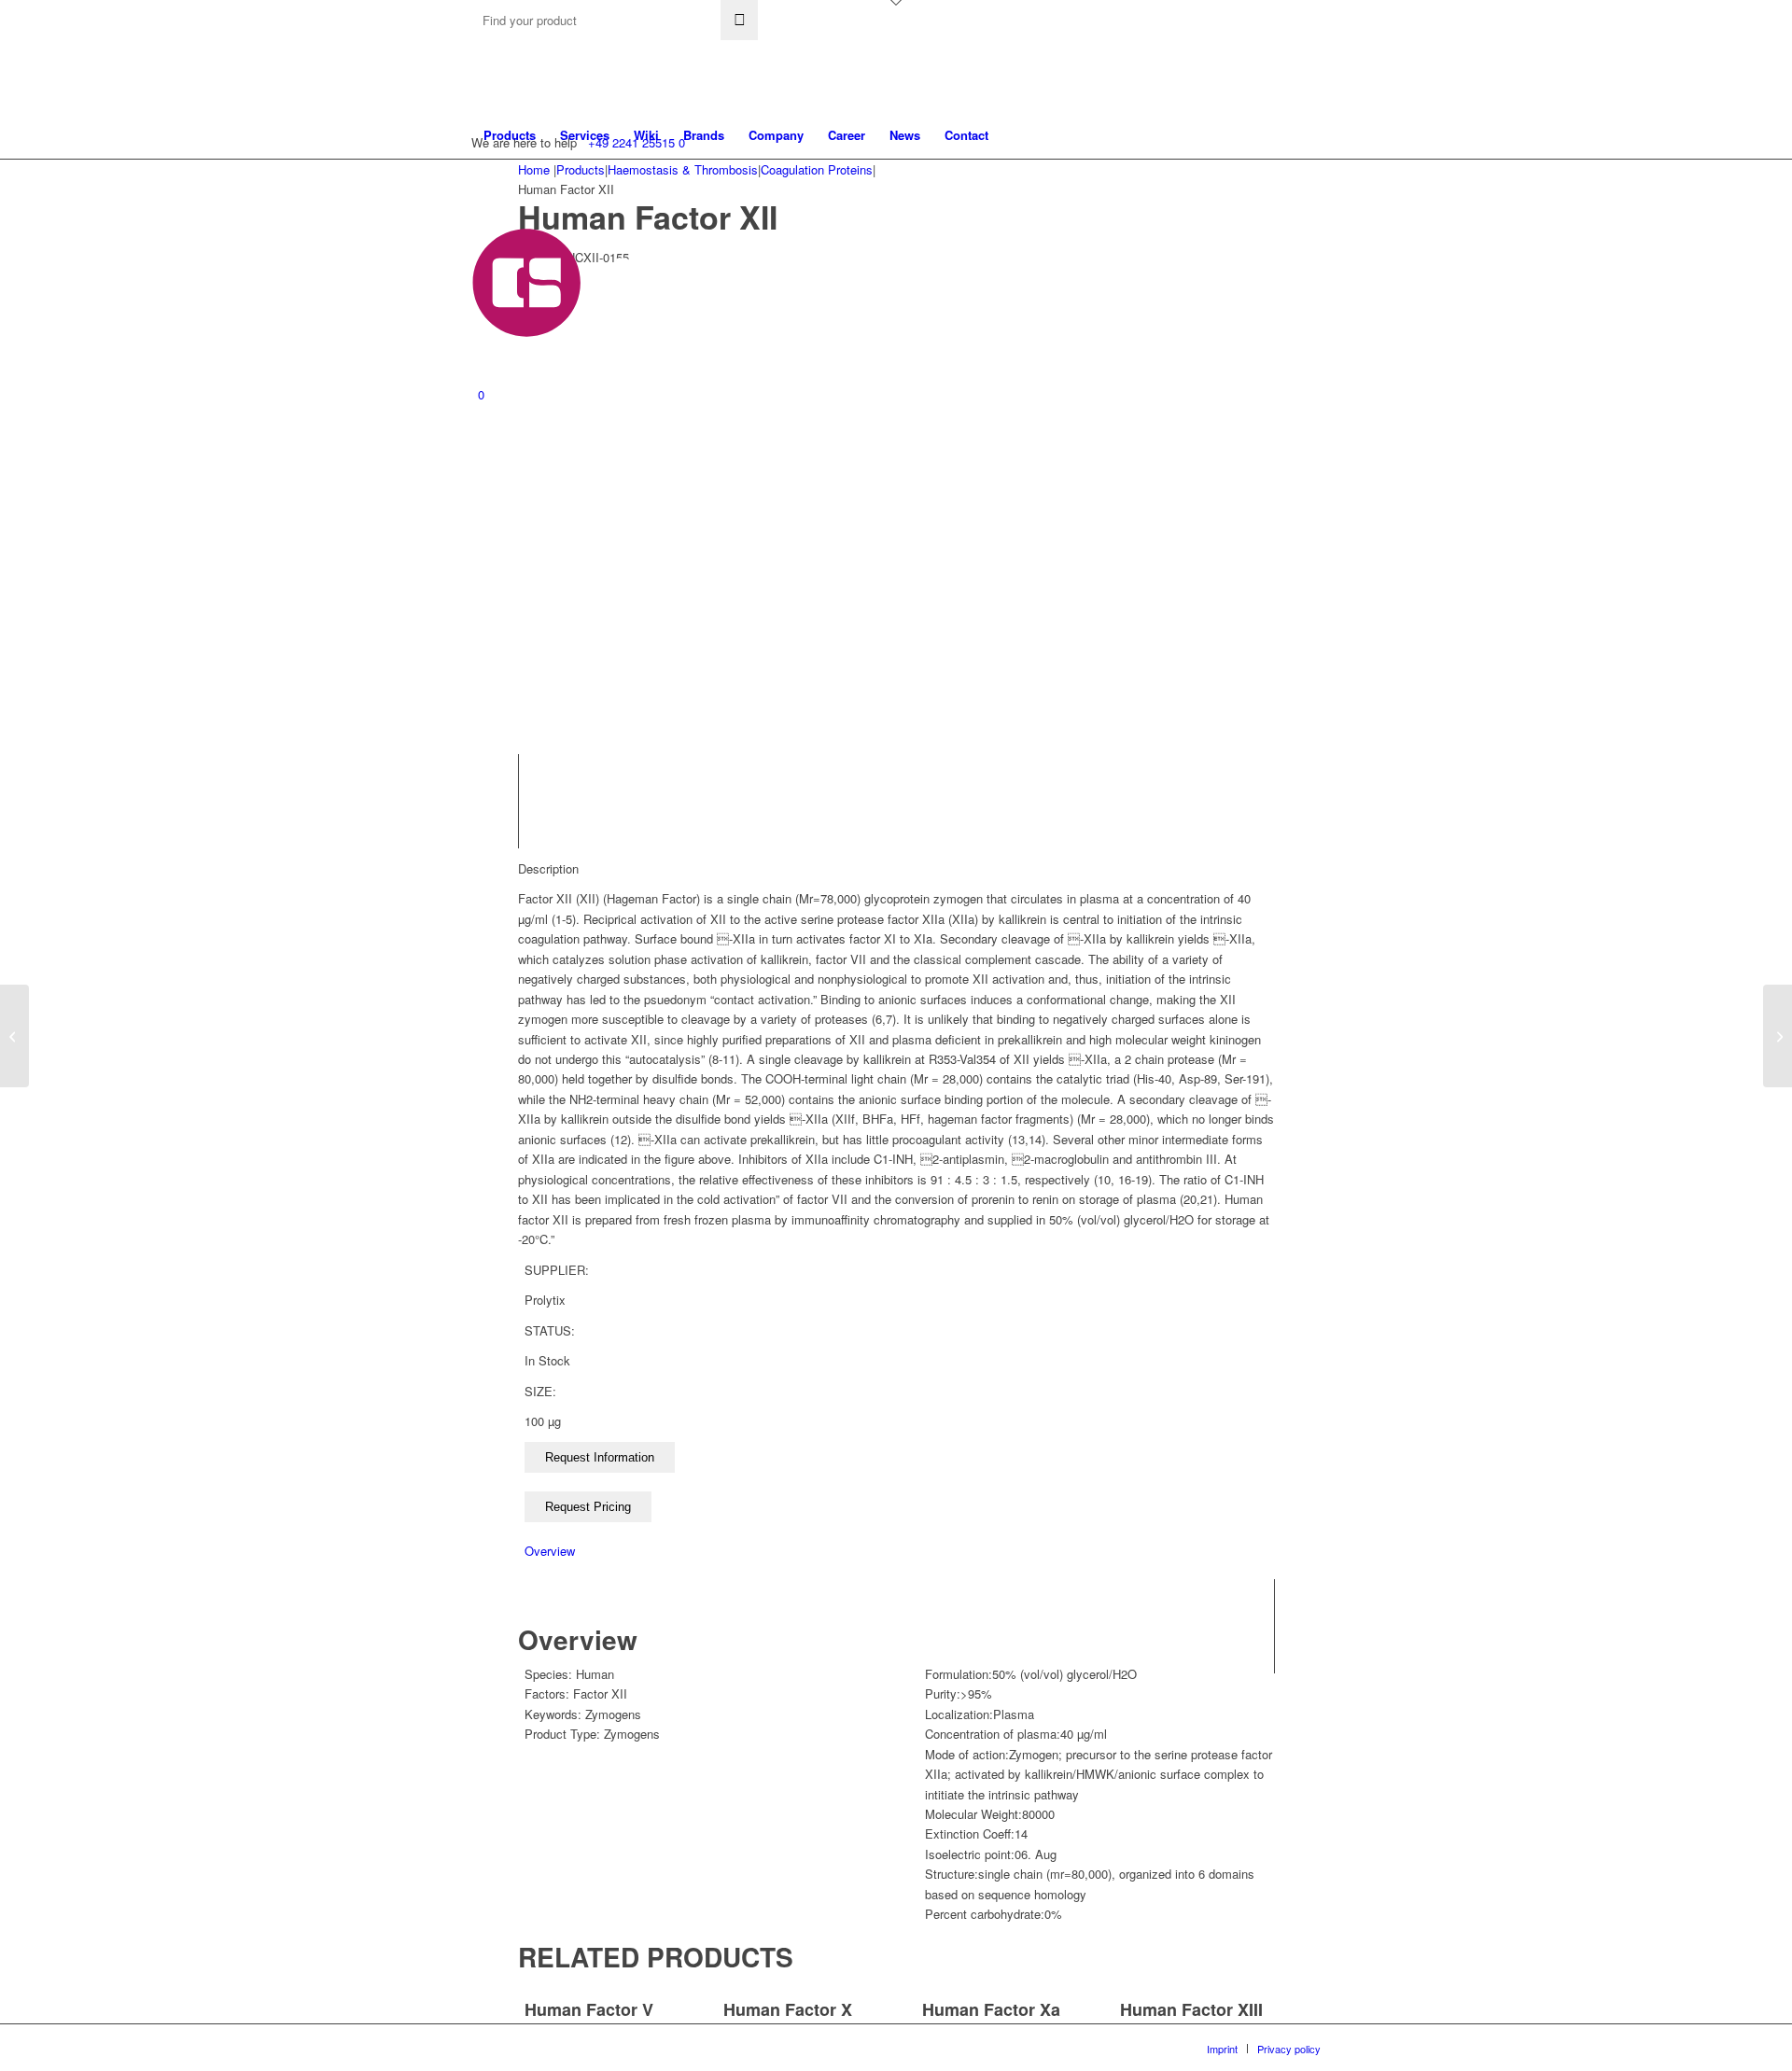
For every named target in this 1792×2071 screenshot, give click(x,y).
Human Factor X (788, 2009)
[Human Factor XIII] (14, 1036)
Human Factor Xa (991, 2009)
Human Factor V (589, 2009)
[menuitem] (510, 135)
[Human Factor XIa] (1778, 1036)
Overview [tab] (550, 1551)
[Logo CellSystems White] (743, 283)
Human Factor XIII (1191, 2009)
